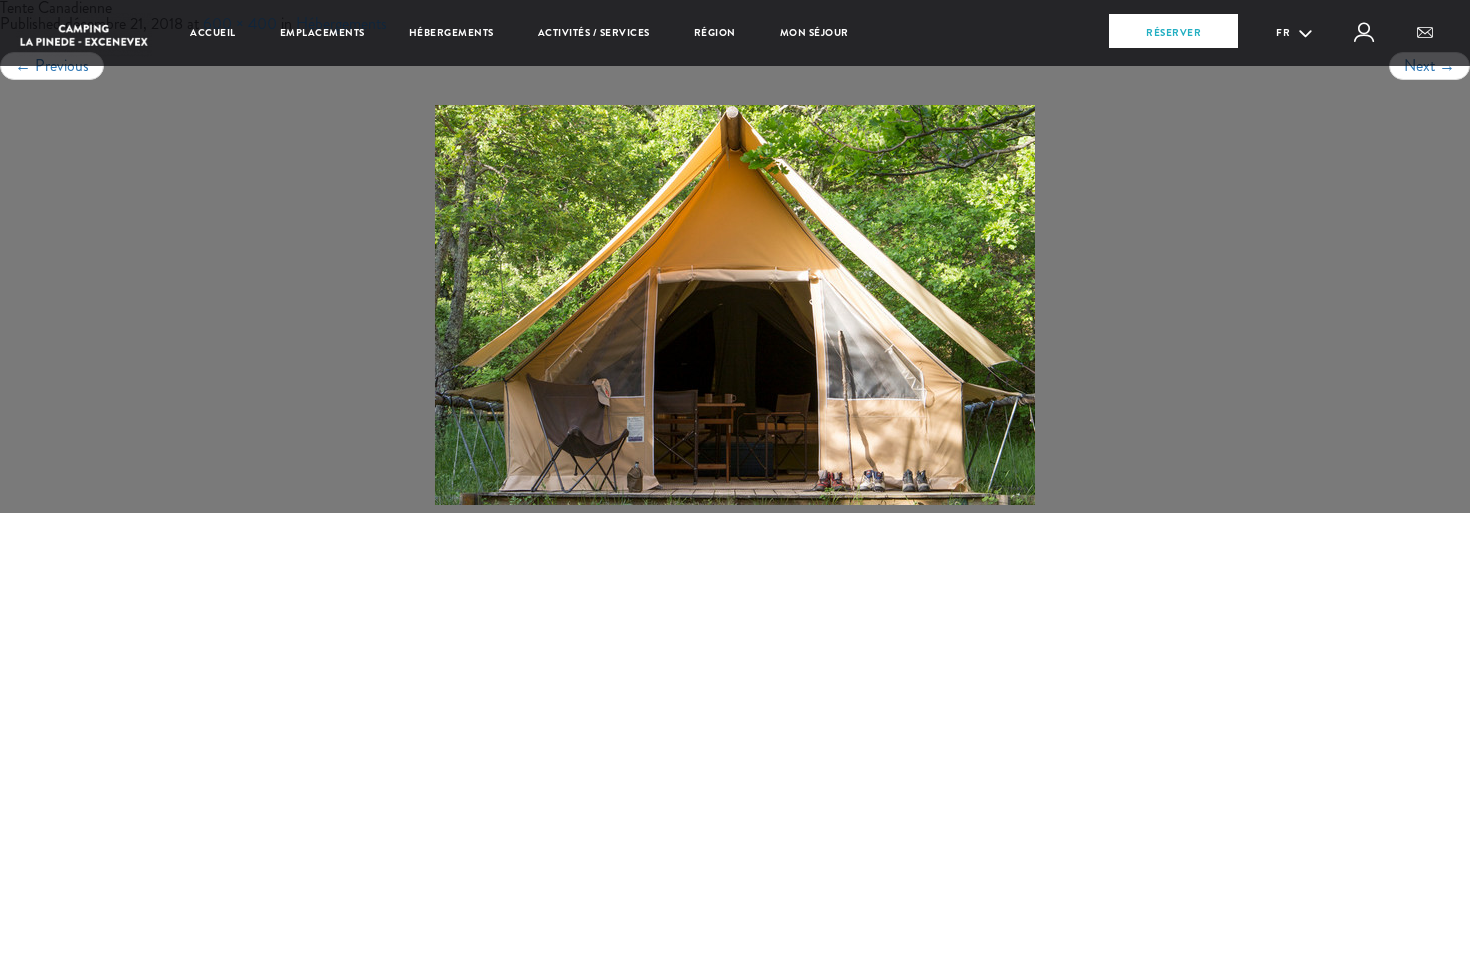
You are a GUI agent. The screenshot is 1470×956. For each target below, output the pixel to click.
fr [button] (1284, 32)
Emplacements (322, 32)
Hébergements (451, 32)
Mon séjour (814, 32)
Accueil (213, 32)
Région (715, 32)
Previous (52, 65)
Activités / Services (594, 32)
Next (1429, 65)
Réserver (1173, 32)
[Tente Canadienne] (735, 305)
